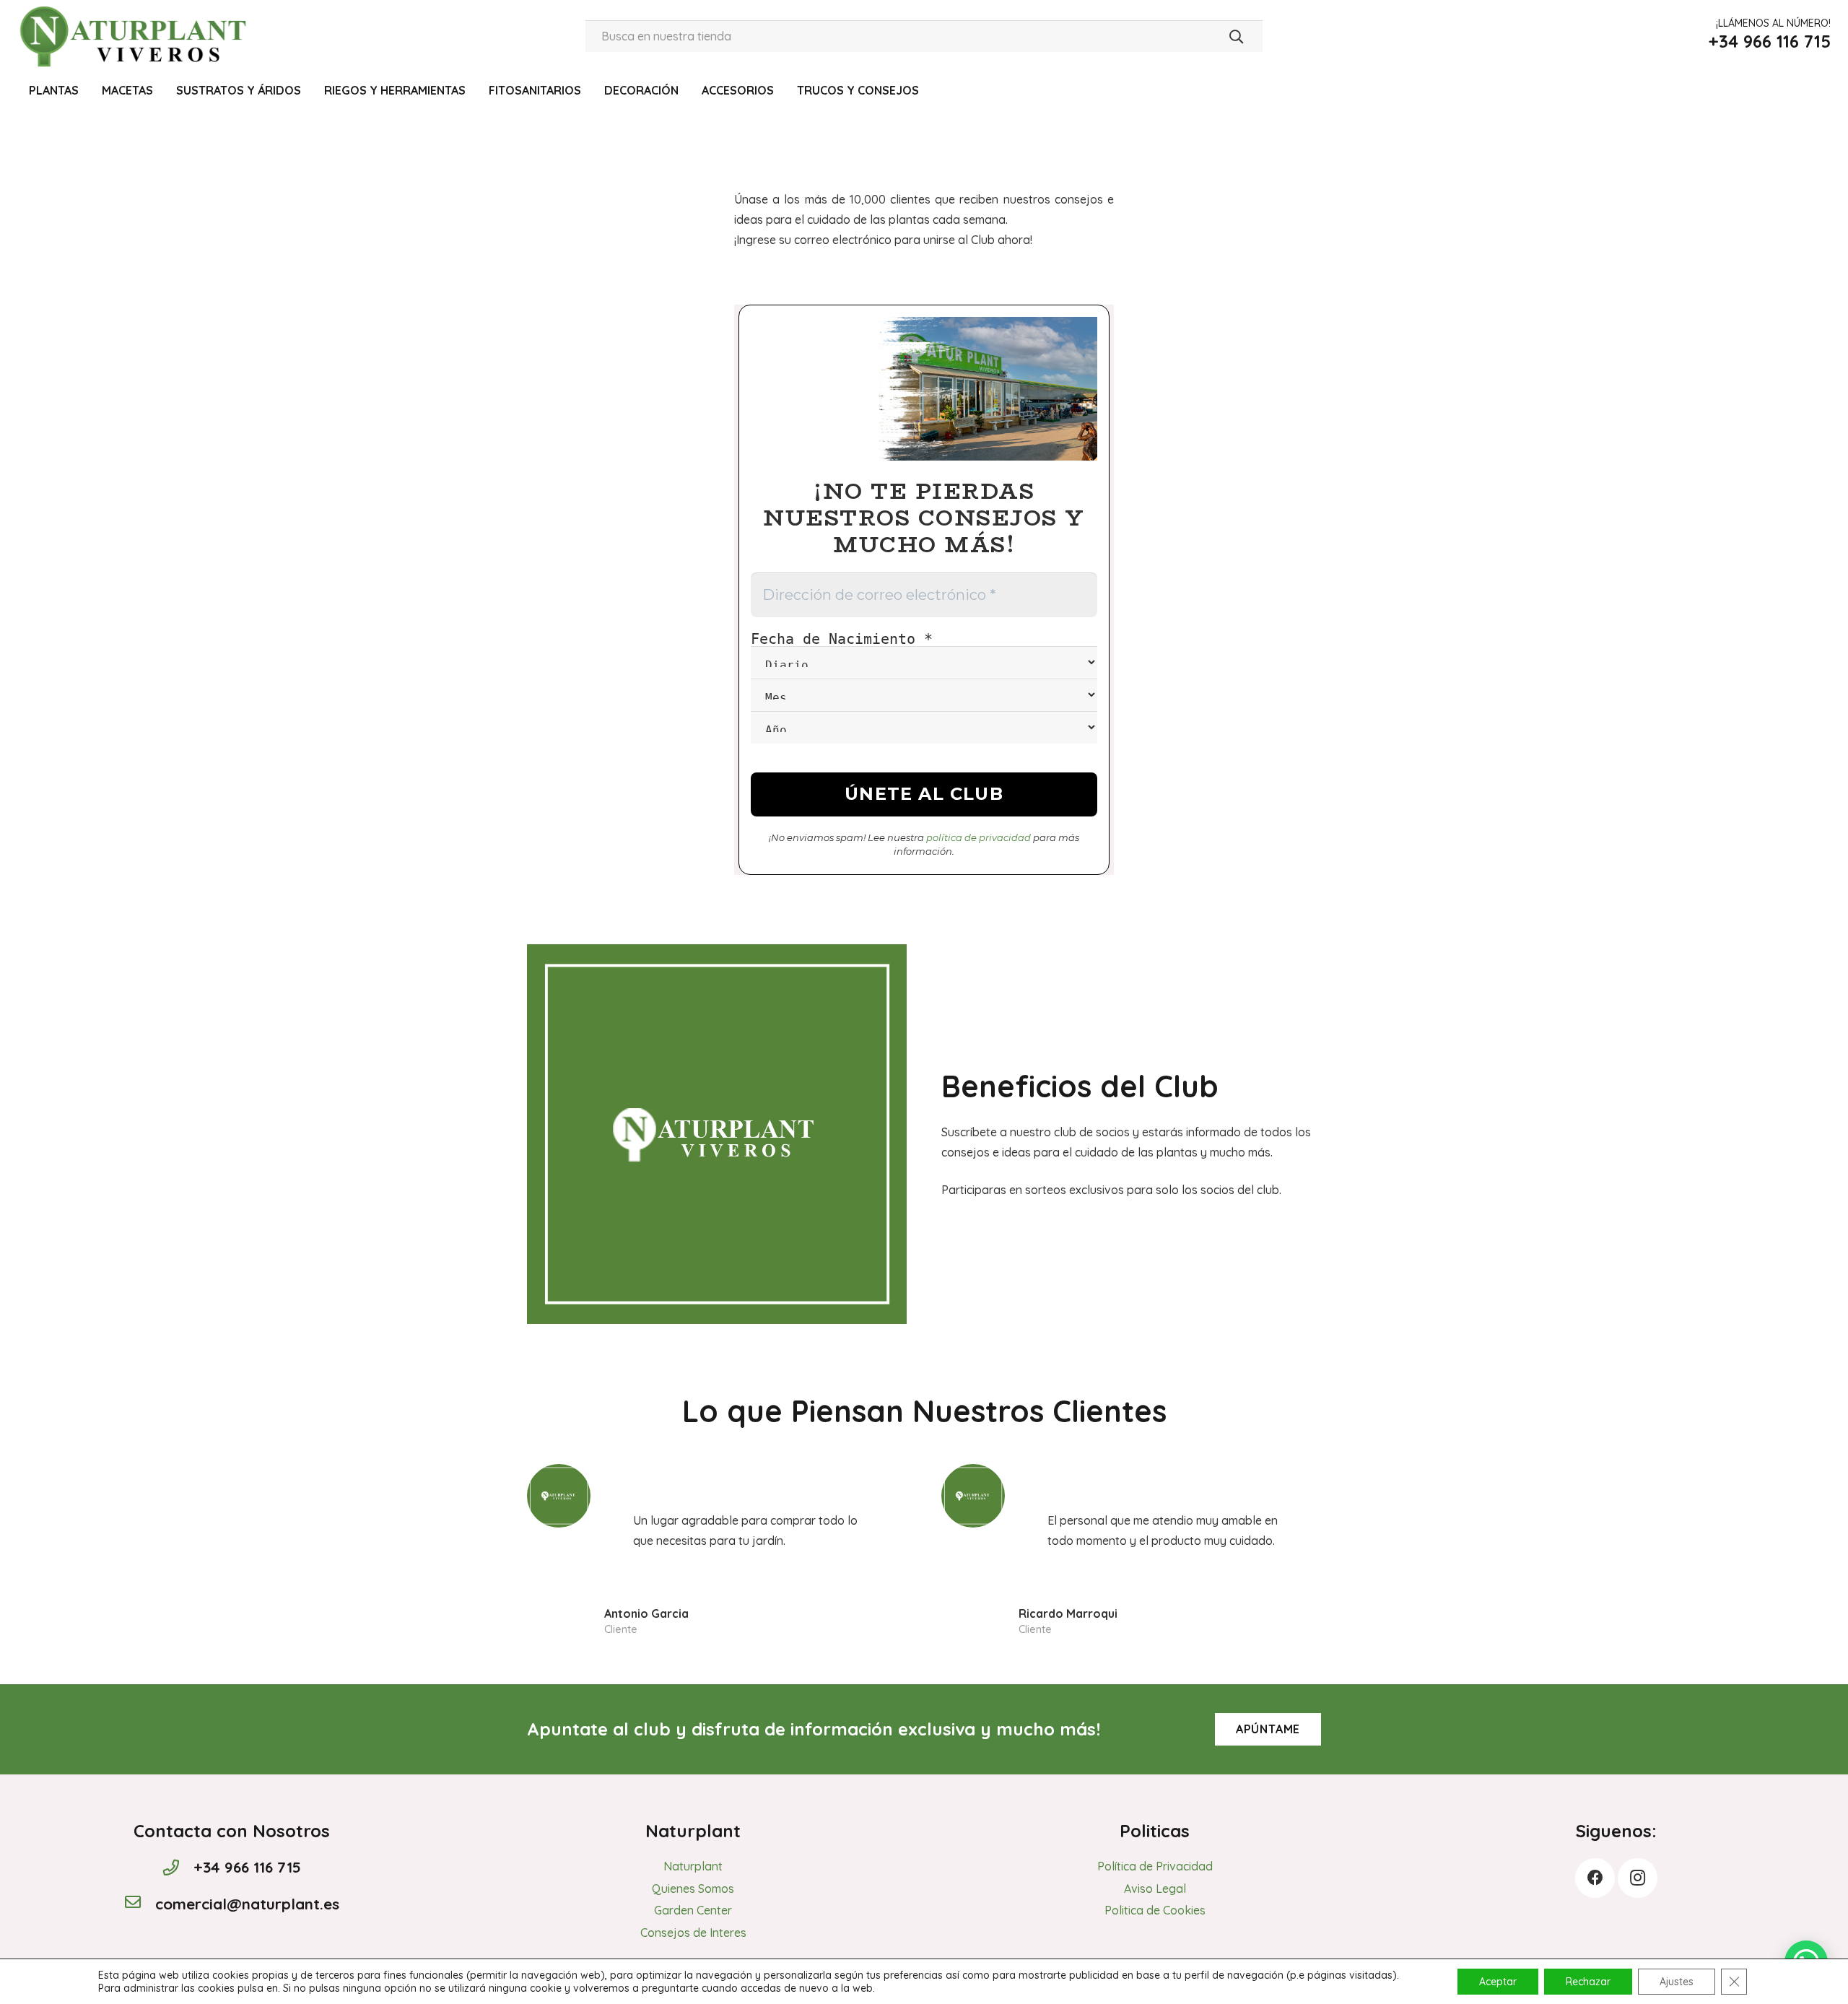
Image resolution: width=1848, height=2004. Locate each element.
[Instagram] (1638, 1878)
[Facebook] (1595, 1878)
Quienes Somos (693, 1888)
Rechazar (1588, 1982)
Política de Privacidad (1155, 1866)
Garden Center (693, 1910)
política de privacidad (979, 837)
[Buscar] (1236, 36)
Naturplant (693, 1866)
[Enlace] (136, 36)
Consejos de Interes (693, 1933)
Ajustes (1677, 1982)
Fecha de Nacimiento (842, 639)
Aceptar (1498, 1982)
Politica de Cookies (1155, 1910)
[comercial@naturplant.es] (139, 1904)
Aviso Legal (1155, 1888)
